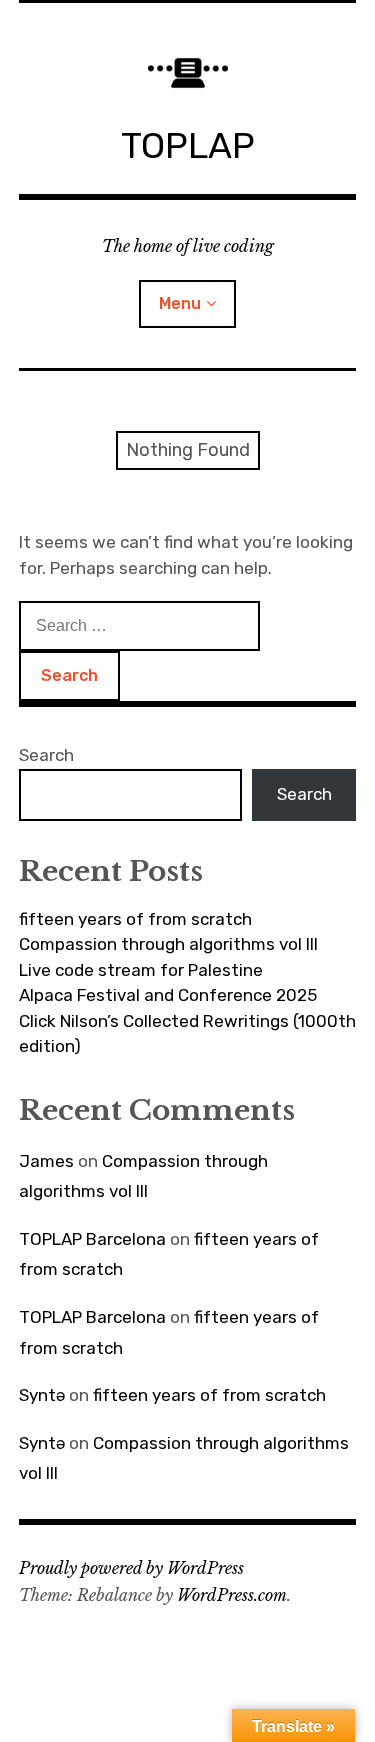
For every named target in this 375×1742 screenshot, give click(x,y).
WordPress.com (232, 1595)
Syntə (42, 1395)
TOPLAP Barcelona (92, 1239)
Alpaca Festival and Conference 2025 (168, 995)
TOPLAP (188, 145)
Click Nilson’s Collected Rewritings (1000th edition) (187, 1034)
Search (46, 755)
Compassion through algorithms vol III (168, 944)
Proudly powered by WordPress (131, 1568)
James (46, 1161)
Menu (180, 303)
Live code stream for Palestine (141, 970)
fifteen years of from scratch (135, 919)
